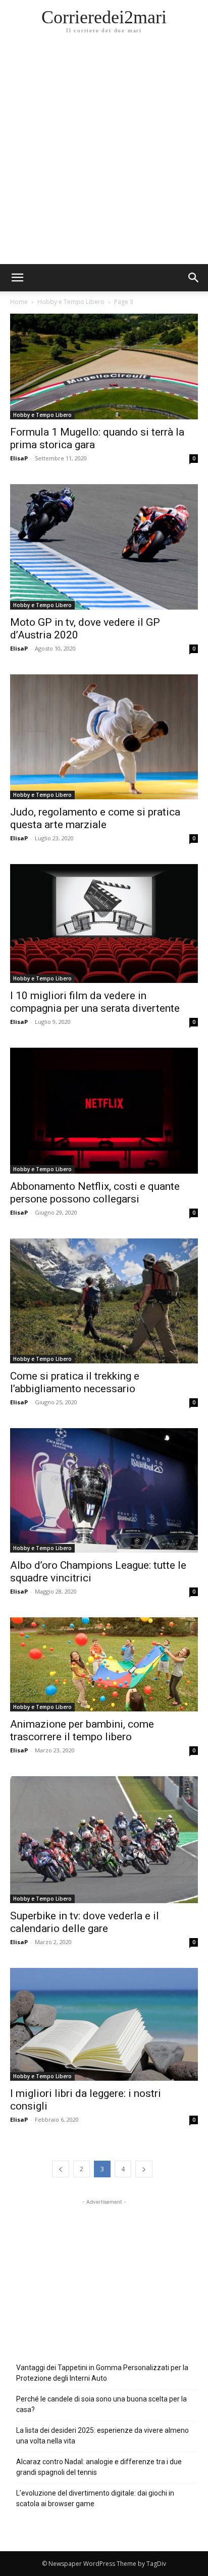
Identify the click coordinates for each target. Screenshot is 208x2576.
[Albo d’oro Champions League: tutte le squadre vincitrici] (104, 1491)
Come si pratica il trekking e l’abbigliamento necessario (75, 1382)
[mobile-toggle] (17, 278)
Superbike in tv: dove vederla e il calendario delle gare (85, 1922)
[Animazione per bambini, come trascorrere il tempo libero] (104, 1664)
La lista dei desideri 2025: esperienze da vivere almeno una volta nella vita (102, 2436)
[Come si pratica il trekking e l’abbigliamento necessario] (104, 1301)
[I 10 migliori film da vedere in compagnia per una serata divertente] (104, 924)
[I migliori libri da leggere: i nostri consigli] (104, 2024)
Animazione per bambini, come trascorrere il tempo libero (82, 1730)
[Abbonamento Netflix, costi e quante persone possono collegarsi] (104, 1110)
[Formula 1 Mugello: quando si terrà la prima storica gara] (104, 367)
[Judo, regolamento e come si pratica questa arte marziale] (104, 737)
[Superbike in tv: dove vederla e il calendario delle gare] (104, 1839)
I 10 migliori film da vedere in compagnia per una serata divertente (95, 1002)
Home (19, 302)
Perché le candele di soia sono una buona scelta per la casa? (101, 2404)
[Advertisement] (104, 155)
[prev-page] (61, 2169)
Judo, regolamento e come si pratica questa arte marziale (95, 818)
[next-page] (144, 2169)
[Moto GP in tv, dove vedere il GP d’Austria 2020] (104, 547)
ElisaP (19, 458)
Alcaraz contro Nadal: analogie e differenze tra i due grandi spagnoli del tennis (99, 2467)
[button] (194, 278)
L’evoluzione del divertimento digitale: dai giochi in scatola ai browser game (95, 2498)
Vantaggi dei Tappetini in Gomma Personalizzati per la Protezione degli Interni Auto (102, 2373)
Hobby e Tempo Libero (71, 302)
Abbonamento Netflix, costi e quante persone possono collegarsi (95, 1193)
